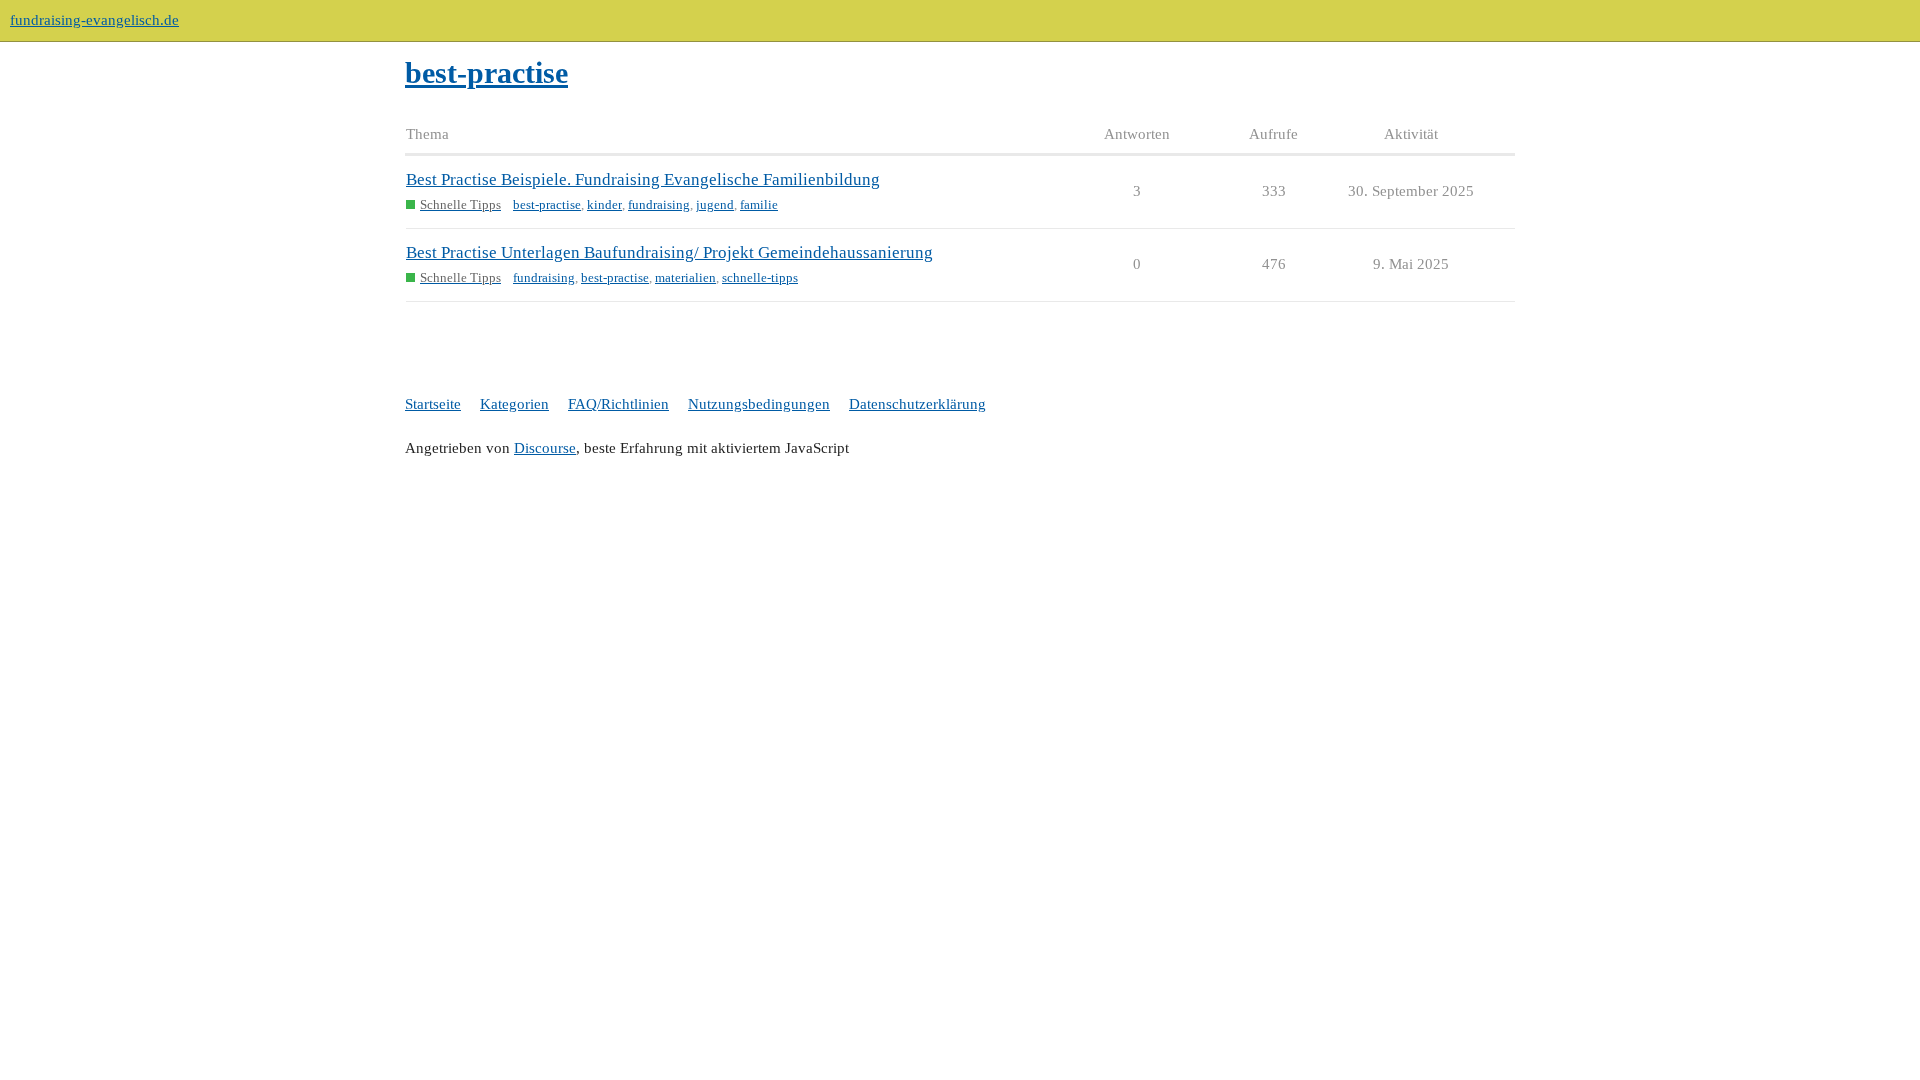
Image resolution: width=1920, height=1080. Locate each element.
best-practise (547, 204)
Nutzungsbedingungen (759, 404)
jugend (715, 204)
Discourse (545, 448)
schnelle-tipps (760, 277)
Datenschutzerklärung (917, 404)
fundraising (659, 204)
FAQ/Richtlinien (618, 404)
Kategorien (514, 404)
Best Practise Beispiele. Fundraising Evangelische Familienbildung (643, 179)
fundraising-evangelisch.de (94, 20)
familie (759, 204)
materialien (685, 277)
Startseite (433, 404)
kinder (604, 204)
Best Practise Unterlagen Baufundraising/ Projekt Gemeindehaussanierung (669, 252)
